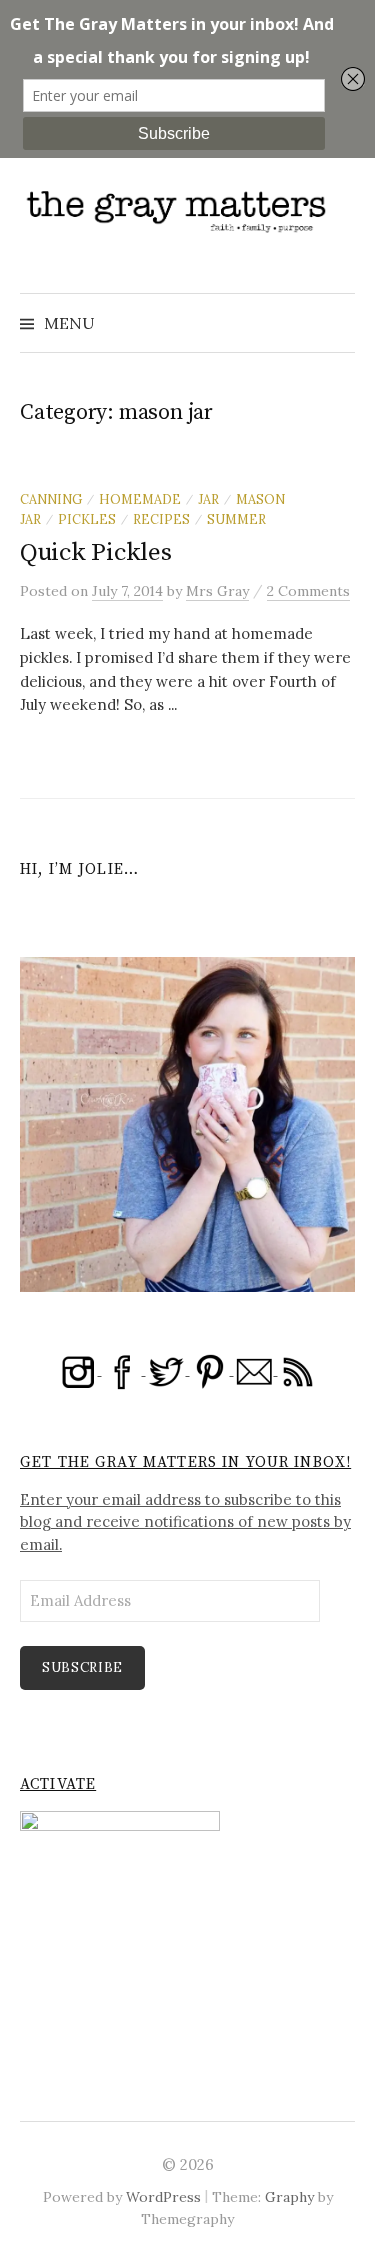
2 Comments (308, 591)
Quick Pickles (96, 552)
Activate (58, 1784)
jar (208, 499)
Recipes (161, 519)
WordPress (163, 2197)
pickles (87, 519)
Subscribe (82, 1667)
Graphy (289, 2197)
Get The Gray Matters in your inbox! (185, 1462)
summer (236, 519)
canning (51, 499)
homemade (140, 499)
